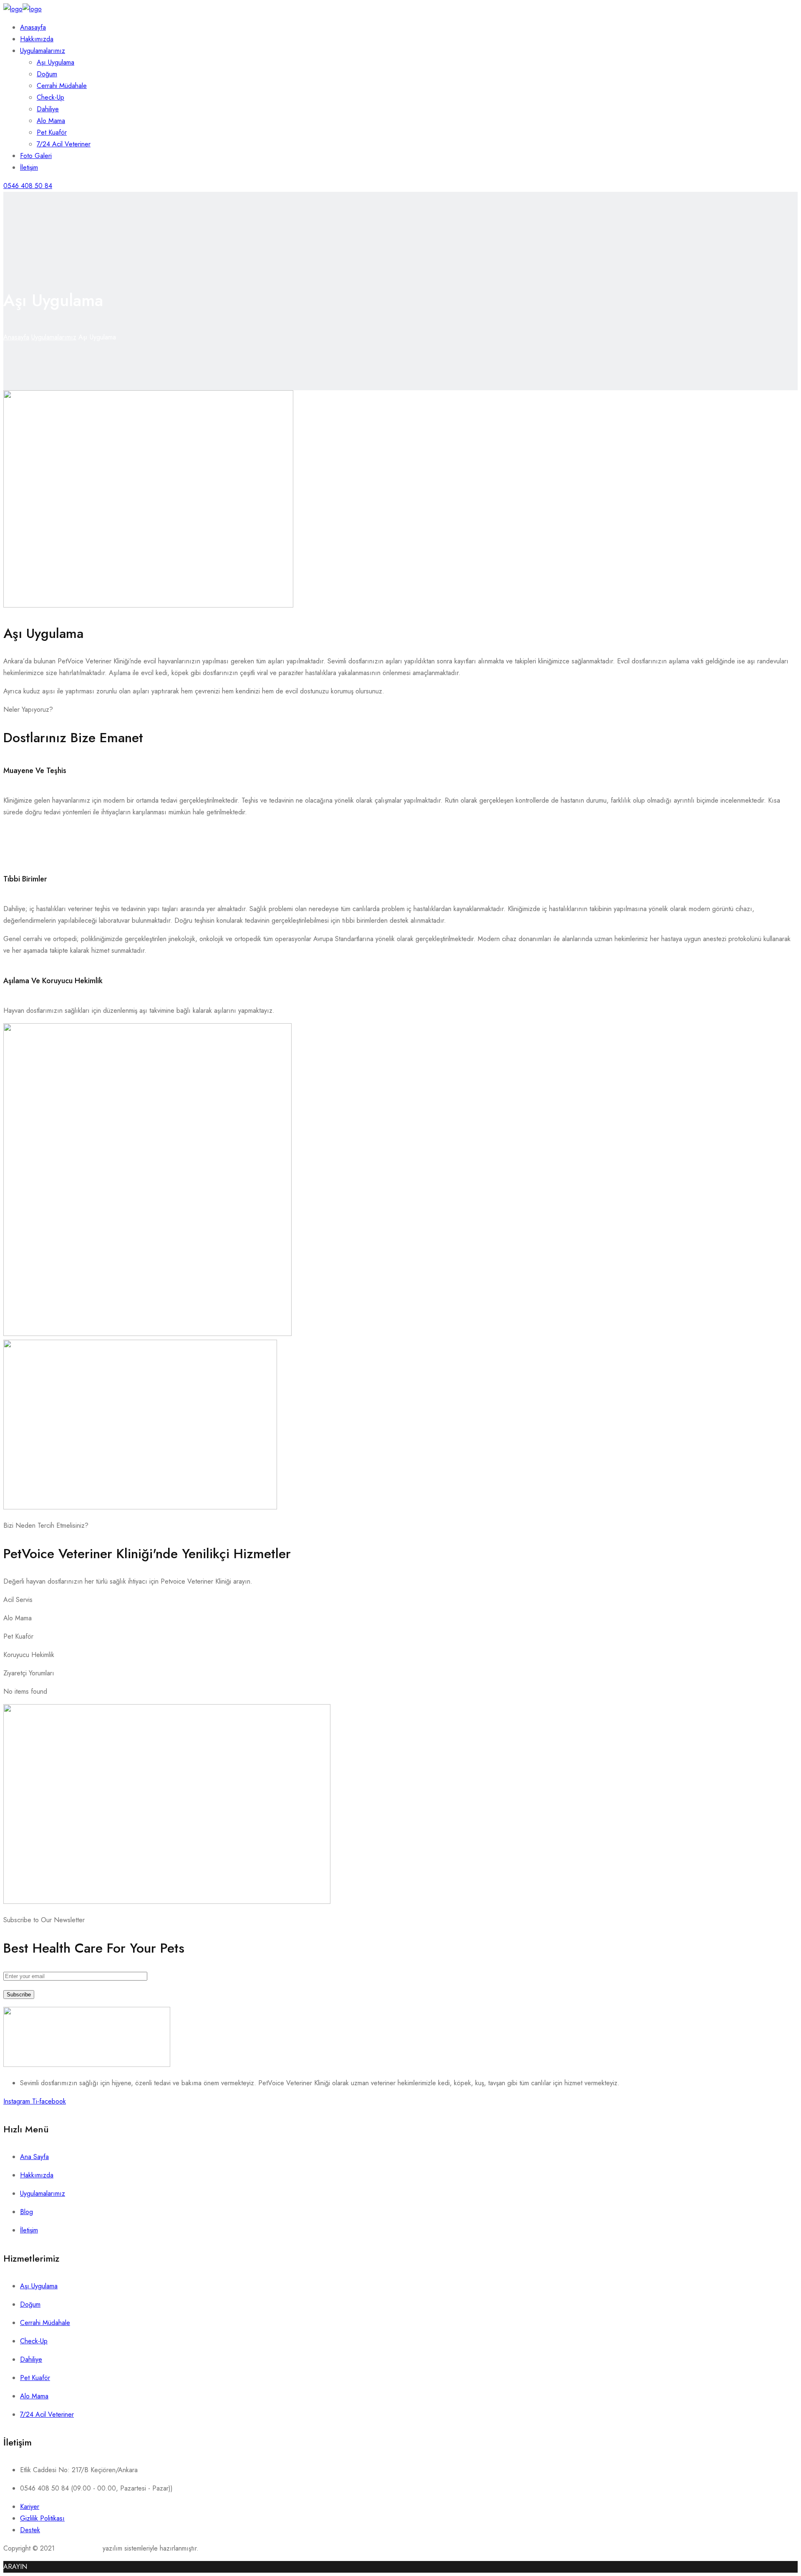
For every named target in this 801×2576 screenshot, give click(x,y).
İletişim (29, 167)
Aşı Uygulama (55, 62)
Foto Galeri (36, 156)
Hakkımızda (37, 39)
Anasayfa (33, 27)
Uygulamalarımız (43, 51)
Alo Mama (51, 121)
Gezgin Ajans (76, 2548)
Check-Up (50, 97)
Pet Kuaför (52, 132)
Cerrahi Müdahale (62, 86)
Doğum (47, 74)
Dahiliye (48, 109)
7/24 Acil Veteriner (64, 144)
